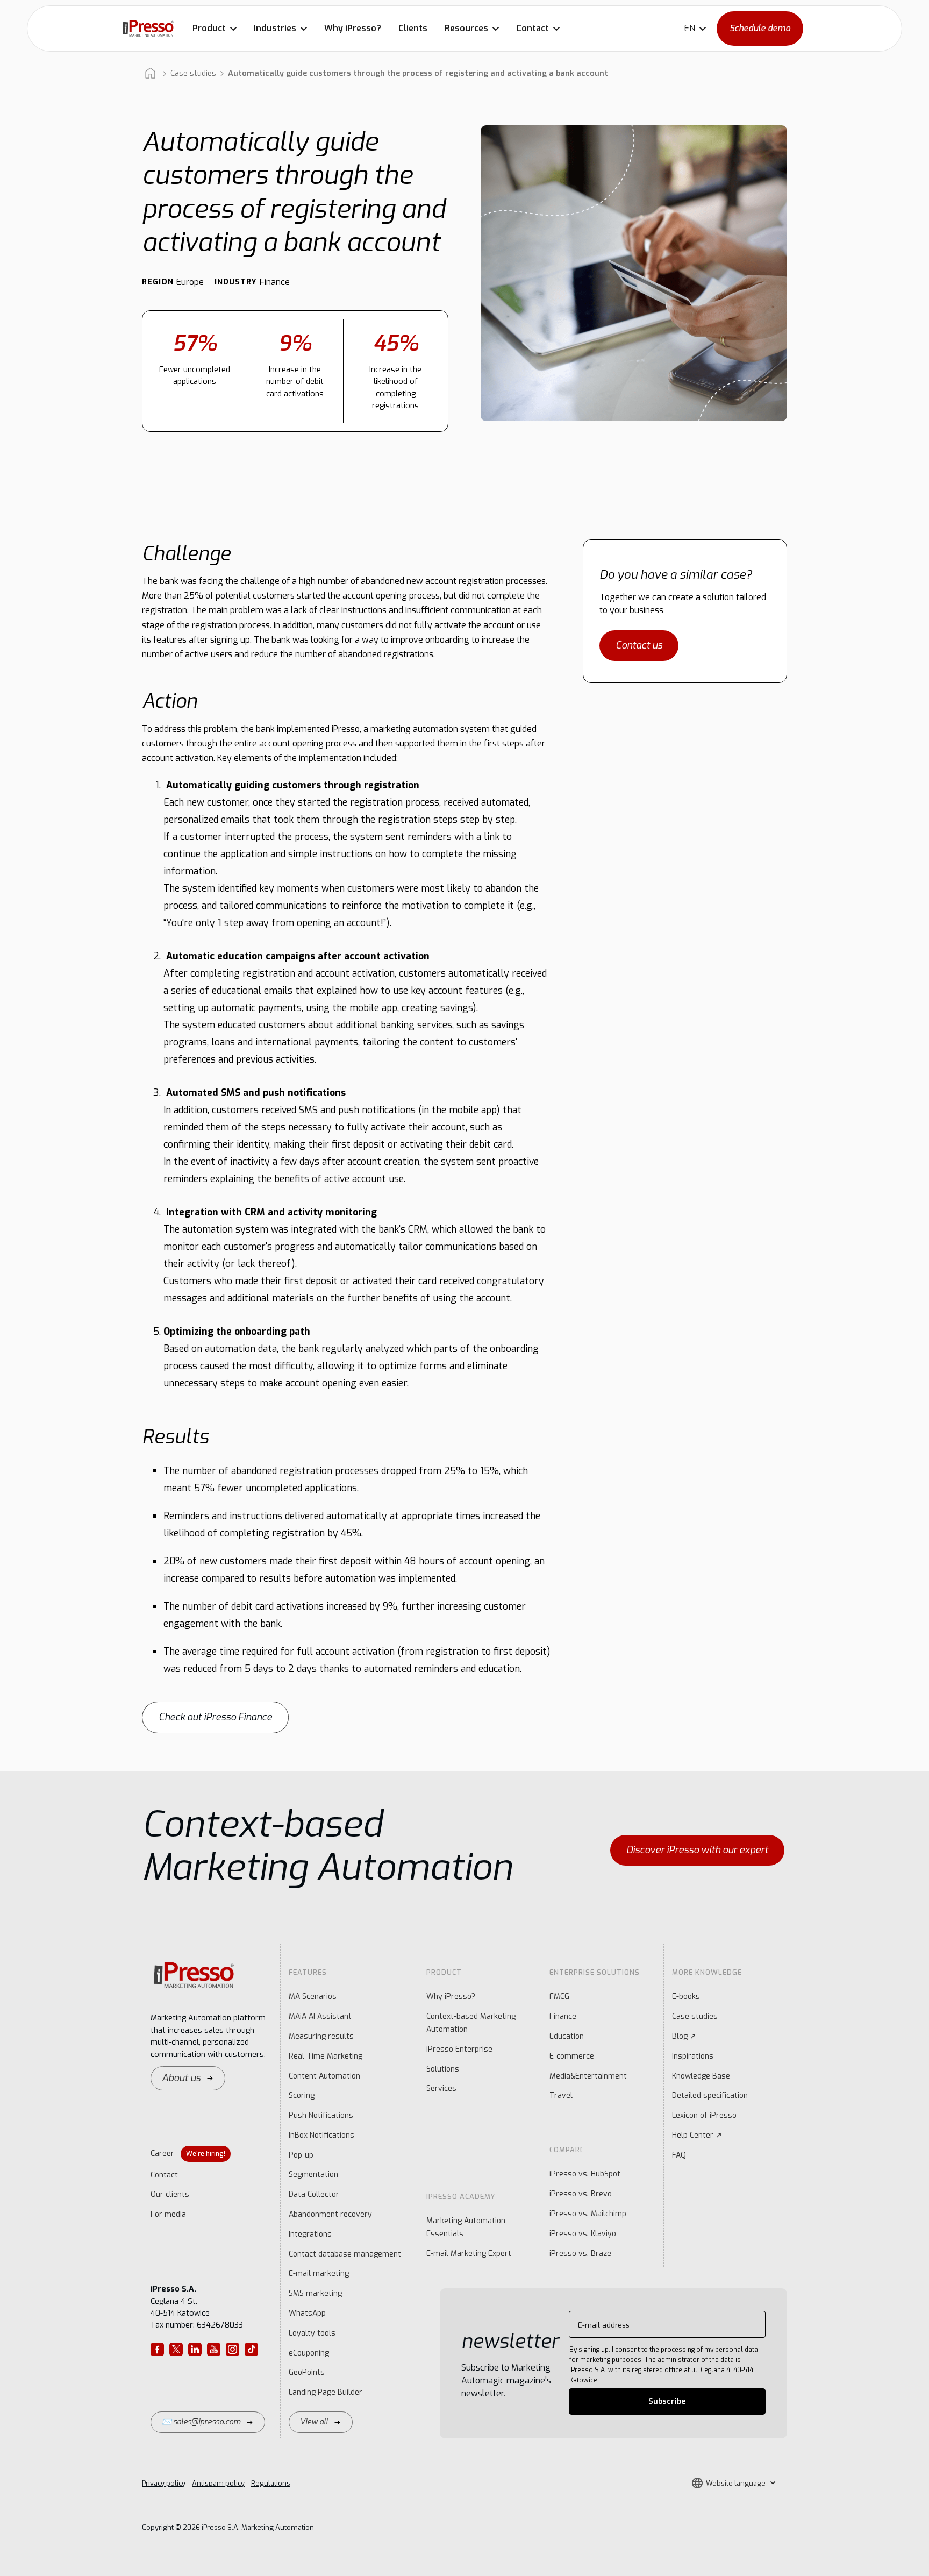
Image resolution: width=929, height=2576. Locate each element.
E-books (686, 1997)
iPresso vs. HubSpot (585, 2174)
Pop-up (301, 2155)
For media (168, 2214)
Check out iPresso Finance (215, 1717)
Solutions (443, 2069)
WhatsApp (307, 2313)
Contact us (639, 645)
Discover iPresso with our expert (697, 1850)
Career (188, 2154)
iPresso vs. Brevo (581, 2194)
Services (441, 2088)
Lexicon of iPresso (704, 2115)
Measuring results (321, 2036)
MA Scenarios (313, 1997)
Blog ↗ (684, 2036)
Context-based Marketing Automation (471, 2023)
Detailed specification (710, 2095)
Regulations (271, 2483)
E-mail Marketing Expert (469, 2254)
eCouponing (309, 2353)
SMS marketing (315, 2293)
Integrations (310, 2234)
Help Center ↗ (697, 2135)
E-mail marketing (319, 2273)
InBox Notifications (321, 2135)
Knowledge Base (701, 2076)
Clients (413, 28)
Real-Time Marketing (326, 2056)
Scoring (302, 2095)
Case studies (193, 73)
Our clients (170, 2194)
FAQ (679, 2155)
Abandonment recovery (330, 2214)
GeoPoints (307, 2372)
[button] (215, 29)
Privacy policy (164, 2483)
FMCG (559, 1997)
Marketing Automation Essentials (466, 2227)
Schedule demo (760, 28)
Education (567, 2036)
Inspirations (693, 2056)
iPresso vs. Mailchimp (588, 2214)
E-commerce (572, 2056)
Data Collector (314, 2194)
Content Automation (324, 2076)
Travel (561, 2095)
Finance (563, 2016)
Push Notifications (321, 2115)
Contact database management (345, 2254)
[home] (148, 28)
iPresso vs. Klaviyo (583, 2234)
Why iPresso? (353, 28)
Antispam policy (218, 2483)
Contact (164, 2175)
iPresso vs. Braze (580, 2254)
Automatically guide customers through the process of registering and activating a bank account (418, 73)
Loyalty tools (312, 2333)
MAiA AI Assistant (320, 2016)
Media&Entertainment (588, 2076)
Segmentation (313, 2175)
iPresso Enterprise (459, 2049)
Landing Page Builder (326, 2392)
